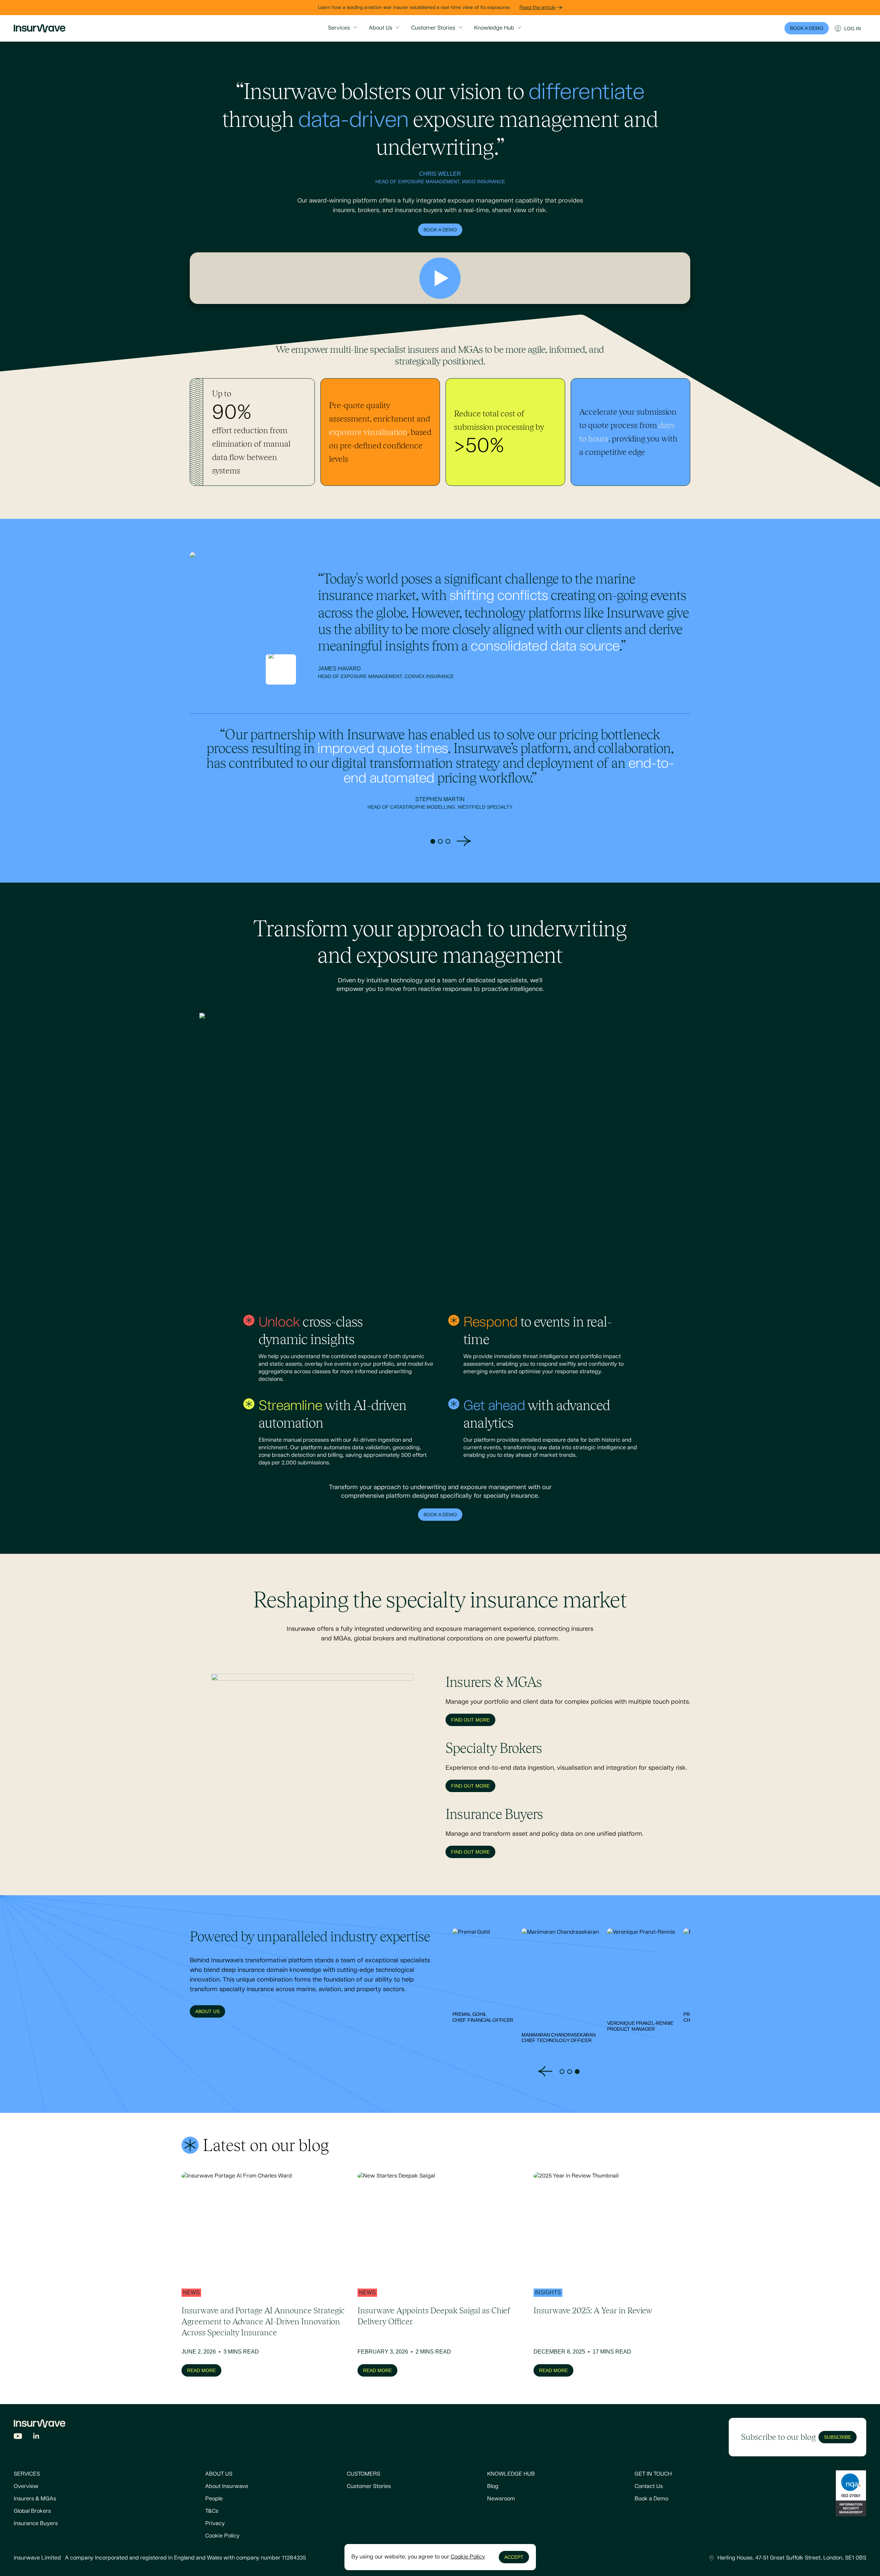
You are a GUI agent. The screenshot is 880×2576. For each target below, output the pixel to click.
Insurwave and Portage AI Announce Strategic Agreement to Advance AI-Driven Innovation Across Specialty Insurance (263, 2321)
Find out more (470, 1720)
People (214, 2499)
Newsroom (501, 2499)
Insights (548, 2293)
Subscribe (838, 2437)
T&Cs (212, 2511)
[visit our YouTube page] (18, 2436)
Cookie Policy (222, 2536)
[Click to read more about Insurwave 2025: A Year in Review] (616, 2226)
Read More (201, 2370)
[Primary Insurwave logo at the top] (40, 28)
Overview (26, 2486)
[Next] (464, 841)
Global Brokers (32, 2511)
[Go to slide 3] (448, 841)
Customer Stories (369, 2486)
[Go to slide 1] (433, 841)
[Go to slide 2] (440, 841)
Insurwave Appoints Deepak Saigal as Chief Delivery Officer (434, 2316)
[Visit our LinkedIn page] (36, 2436)
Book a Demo (651, 2499)
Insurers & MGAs (35, 2499)
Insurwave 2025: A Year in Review (593, 2310)
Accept (514, 2557)
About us (207, 2011)
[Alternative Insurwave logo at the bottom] (40, 2424)
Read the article (537, 8)
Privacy (215, 2524)
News (191, 2293)
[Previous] (416, 841)
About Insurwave (227, 2486)
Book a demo (440, 230)
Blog (493, 2486)
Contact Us (649, 2486)
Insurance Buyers (36, 2524)
